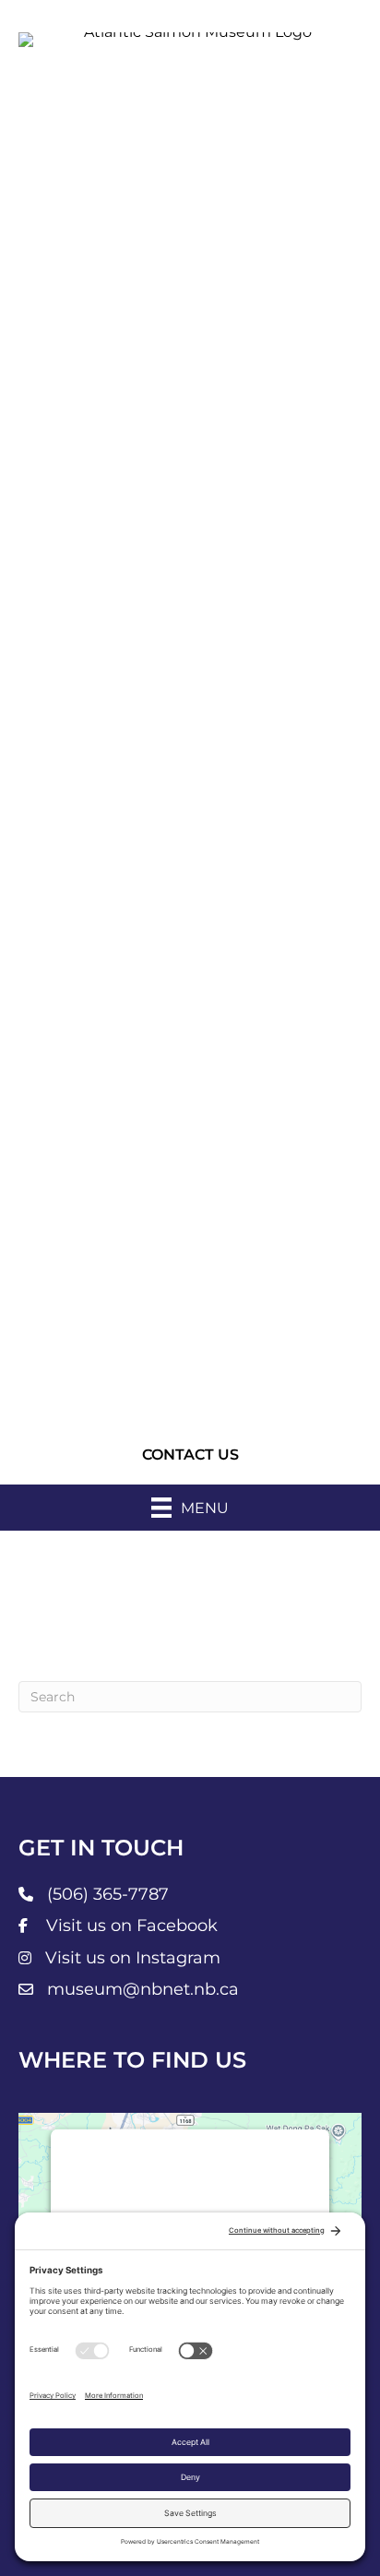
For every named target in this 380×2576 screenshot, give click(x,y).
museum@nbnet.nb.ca (143, 1989)
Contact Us (190, 1455)
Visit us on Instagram (133, 1958)
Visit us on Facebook (132, 1926)
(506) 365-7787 (108, 1894)
